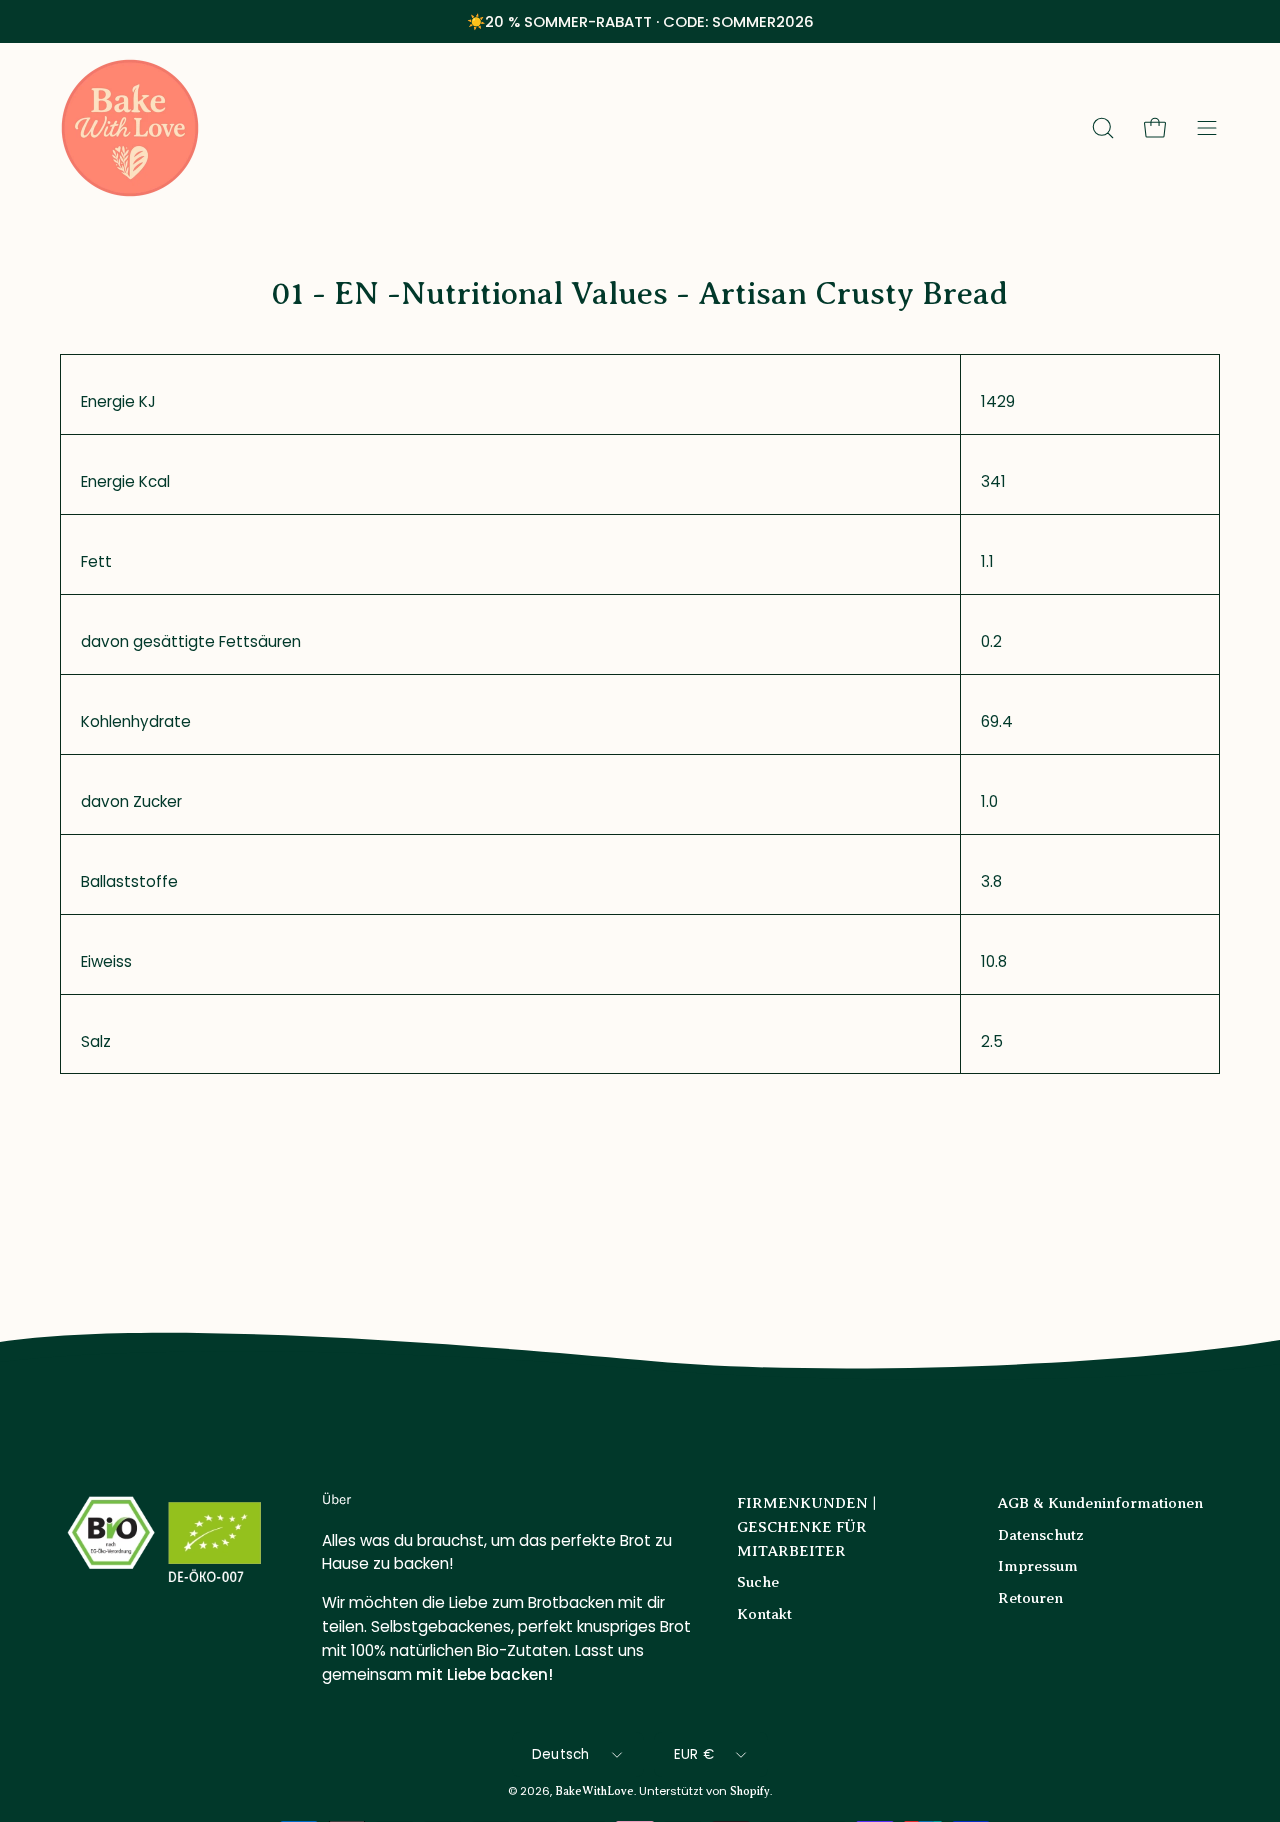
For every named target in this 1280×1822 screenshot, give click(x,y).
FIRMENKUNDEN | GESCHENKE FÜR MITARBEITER (807, 1526)
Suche (758, 1581)
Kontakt (764, 1612)
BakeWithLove (594, 1792)
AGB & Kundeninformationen (1100, 1502)
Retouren (1030, 1596)
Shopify (750, 1792)
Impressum (1038, 1565)
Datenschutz (1041, 1533)
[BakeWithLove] (130, 128)
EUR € (694, 1754)
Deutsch (561, 1754)
